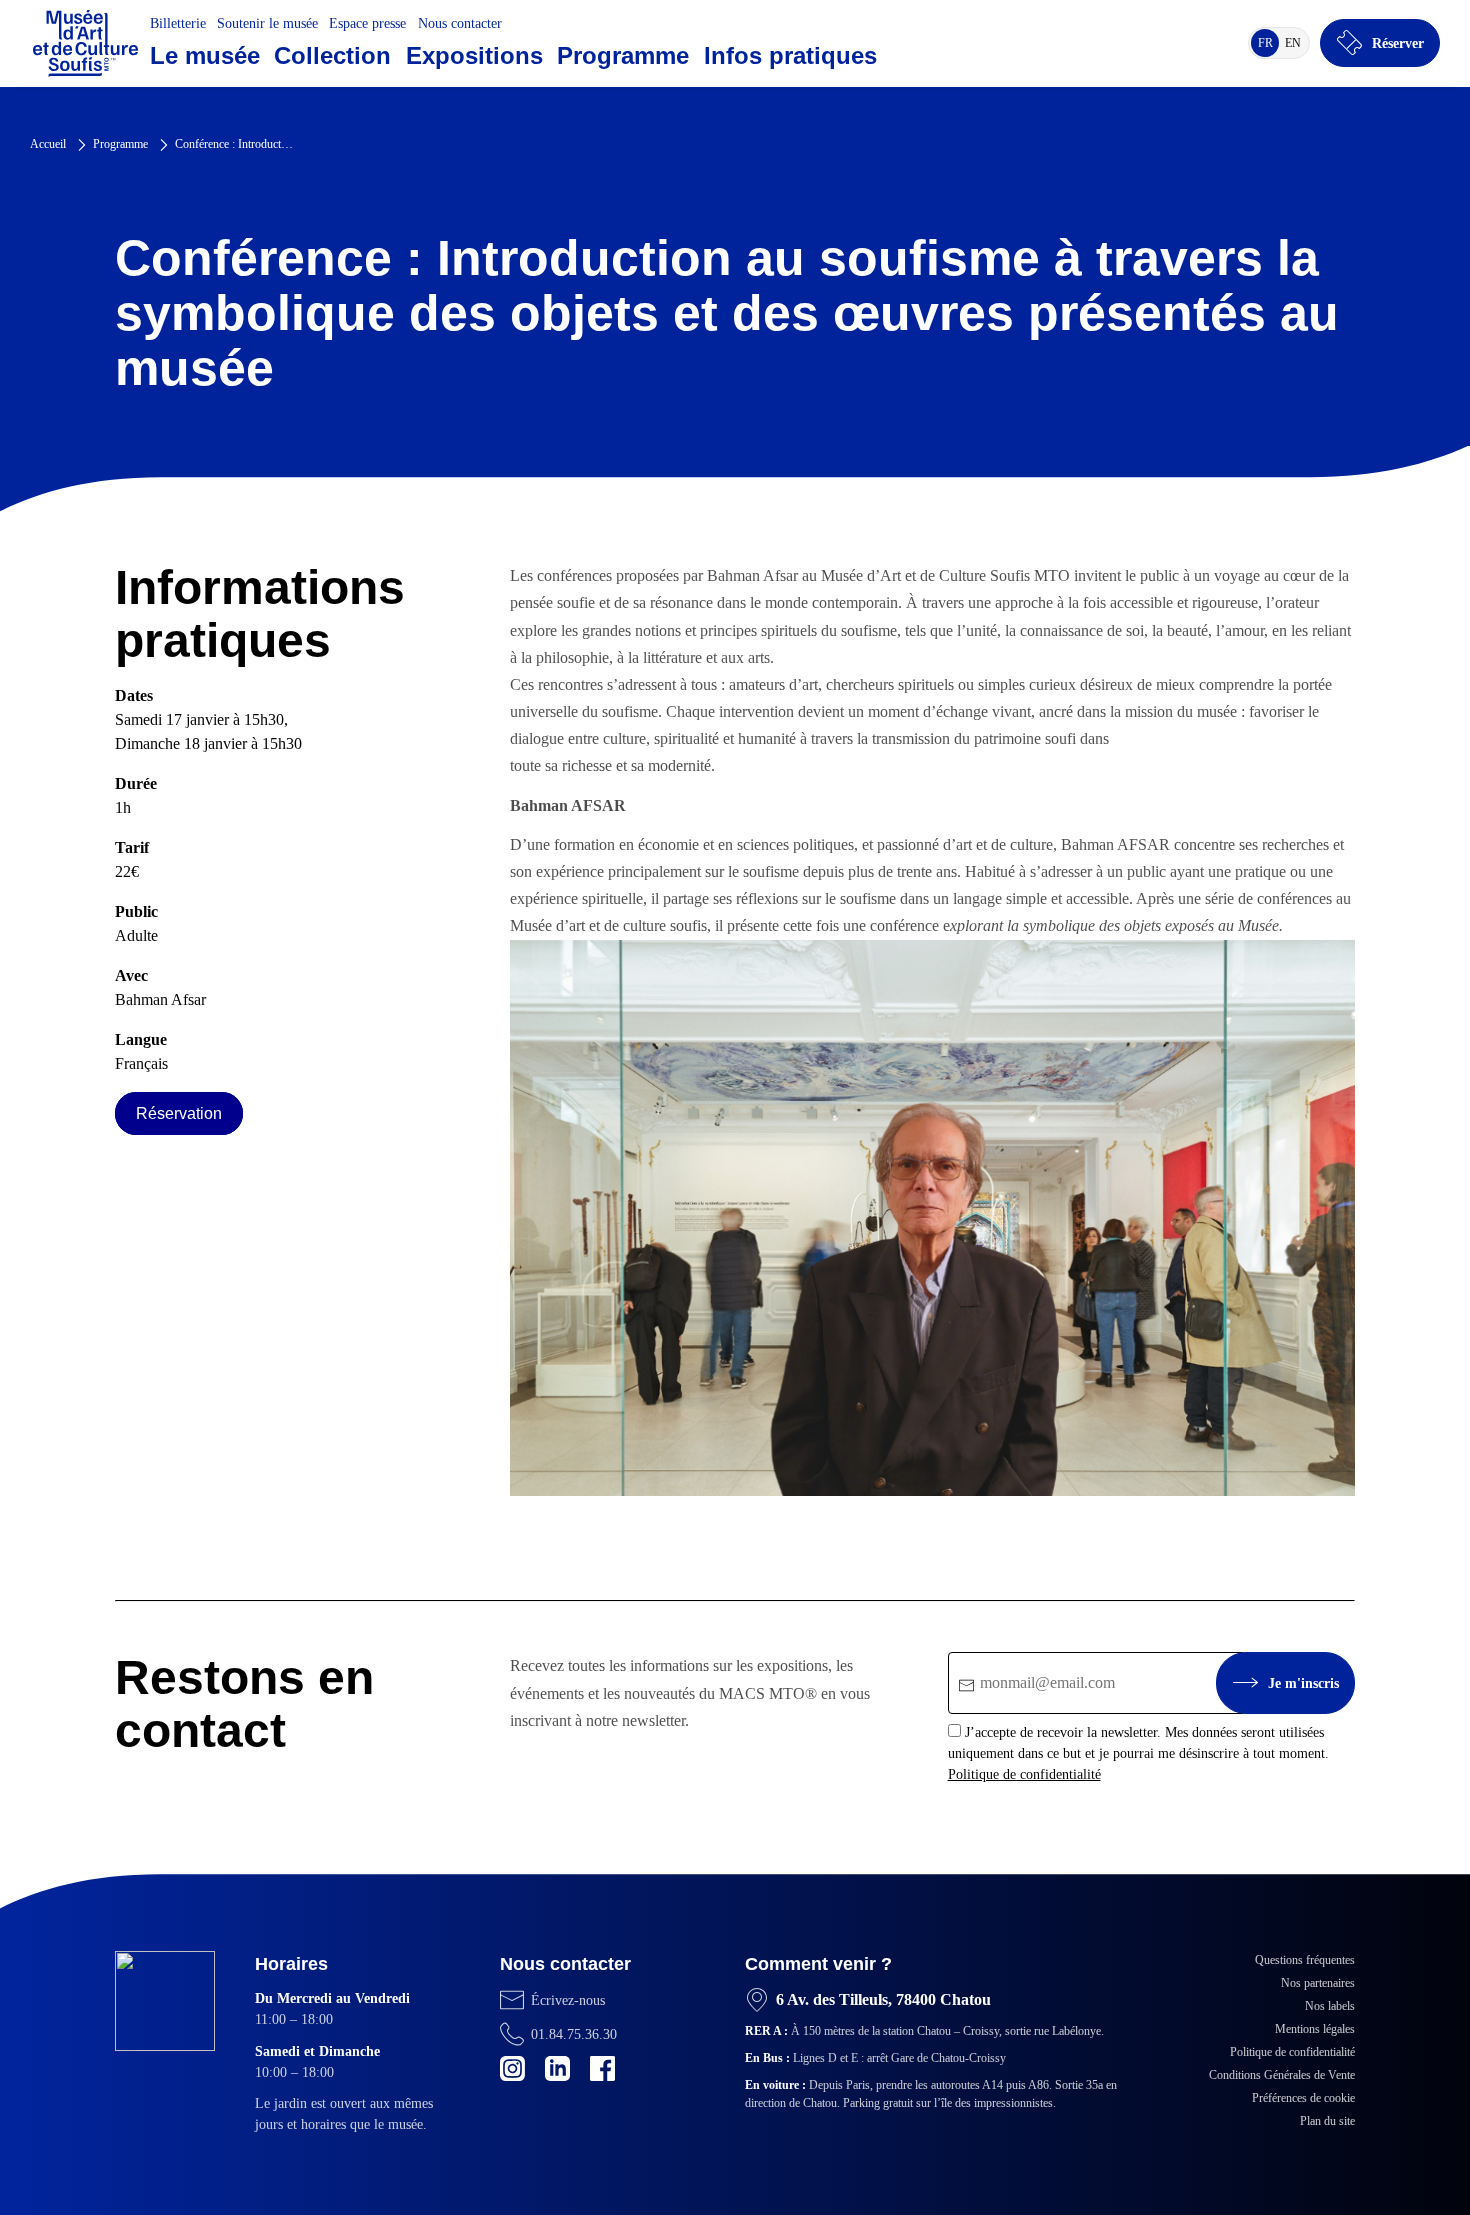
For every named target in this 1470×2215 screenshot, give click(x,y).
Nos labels (1330, 2006)
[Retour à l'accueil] (85, 43)
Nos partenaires (1318, 1983)
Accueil (48, 144)
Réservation (179, 1113)
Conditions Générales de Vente (1282, 2075)
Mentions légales (1315, 2029)
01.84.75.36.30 (574, 2034)
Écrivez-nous (568, 2000)
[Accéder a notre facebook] (602, 2068)
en (1296, 46)
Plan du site (1327, 2121)
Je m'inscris (1303, 1683)
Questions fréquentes (1305, 1960)
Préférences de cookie (1303, 2098)
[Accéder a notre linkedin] (557, 2068)
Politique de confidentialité (1024, 1774)
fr (1268, 46)
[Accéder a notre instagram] (512, 2068)
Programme (120, 144)
